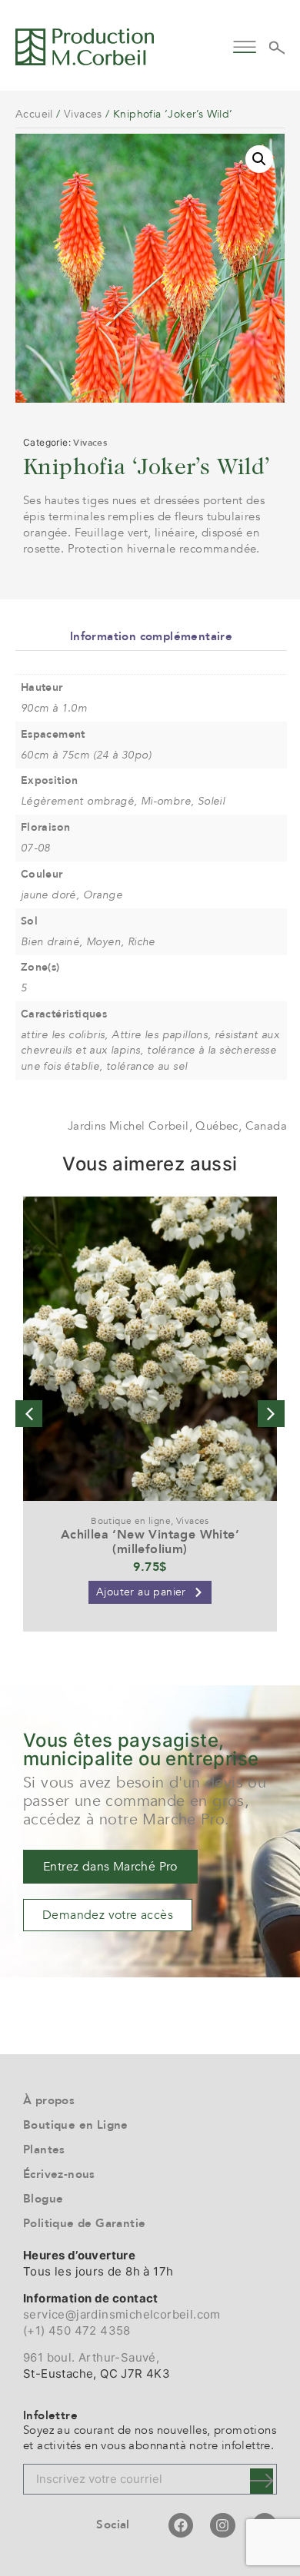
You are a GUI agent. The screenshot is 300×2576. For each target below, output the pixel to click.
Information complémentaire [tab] (151, 636)
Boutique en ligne (131, 1521)
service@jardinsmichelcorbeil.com (122, 2314)
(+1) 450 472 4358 (77, 2330)
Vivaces (83, 114)
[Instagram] (222, 2525)
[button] (244, 45)
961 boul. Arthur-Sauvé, (91, 2357)
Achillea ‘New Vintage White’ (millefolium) (150, 1542)
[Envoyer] (262, 2481)
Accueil (34, 114)
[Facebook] (181, 2525)
